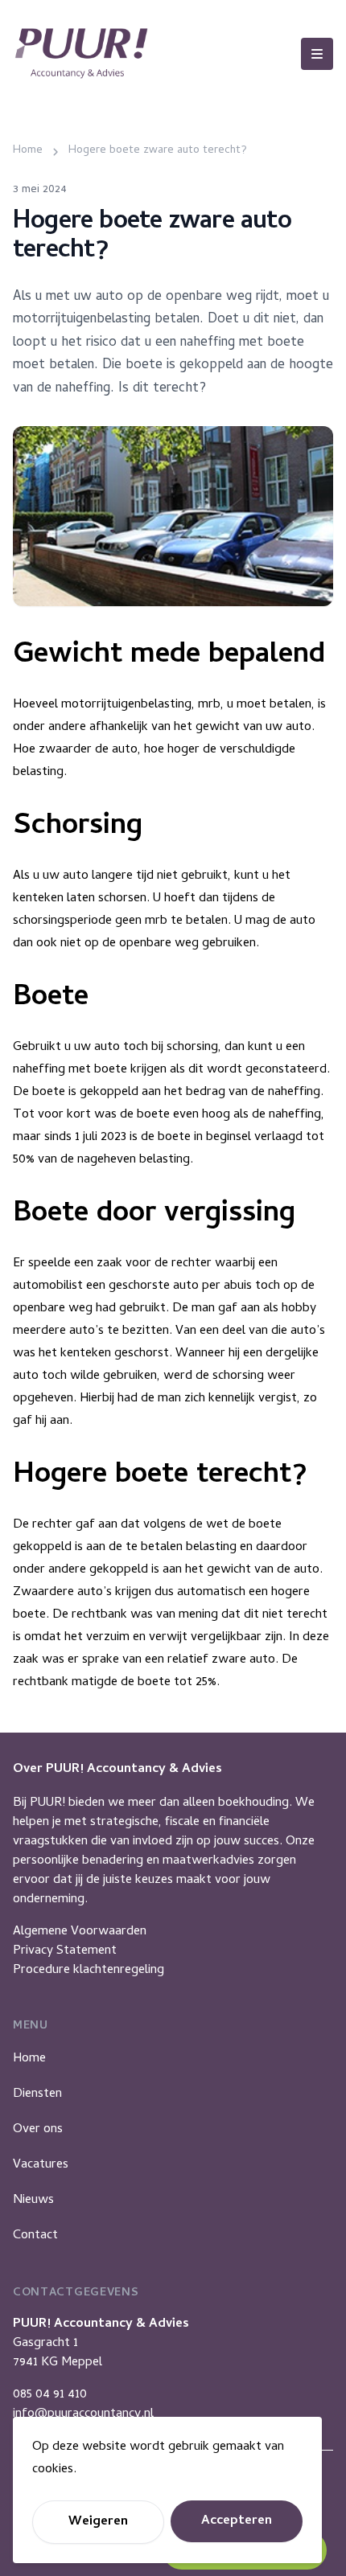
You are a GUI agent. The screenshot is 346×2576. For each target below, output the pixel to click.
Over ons (38, 2130)
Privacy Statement (65, 1951)
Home (29, 2059)
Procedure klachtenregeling (89, 1971)
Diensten (37, 2094)
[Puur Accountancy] (81, 53)
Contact (35, 2236)
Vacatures (41, 2165)
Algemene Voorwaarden (80, 1932)
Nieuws (33, 2201)
